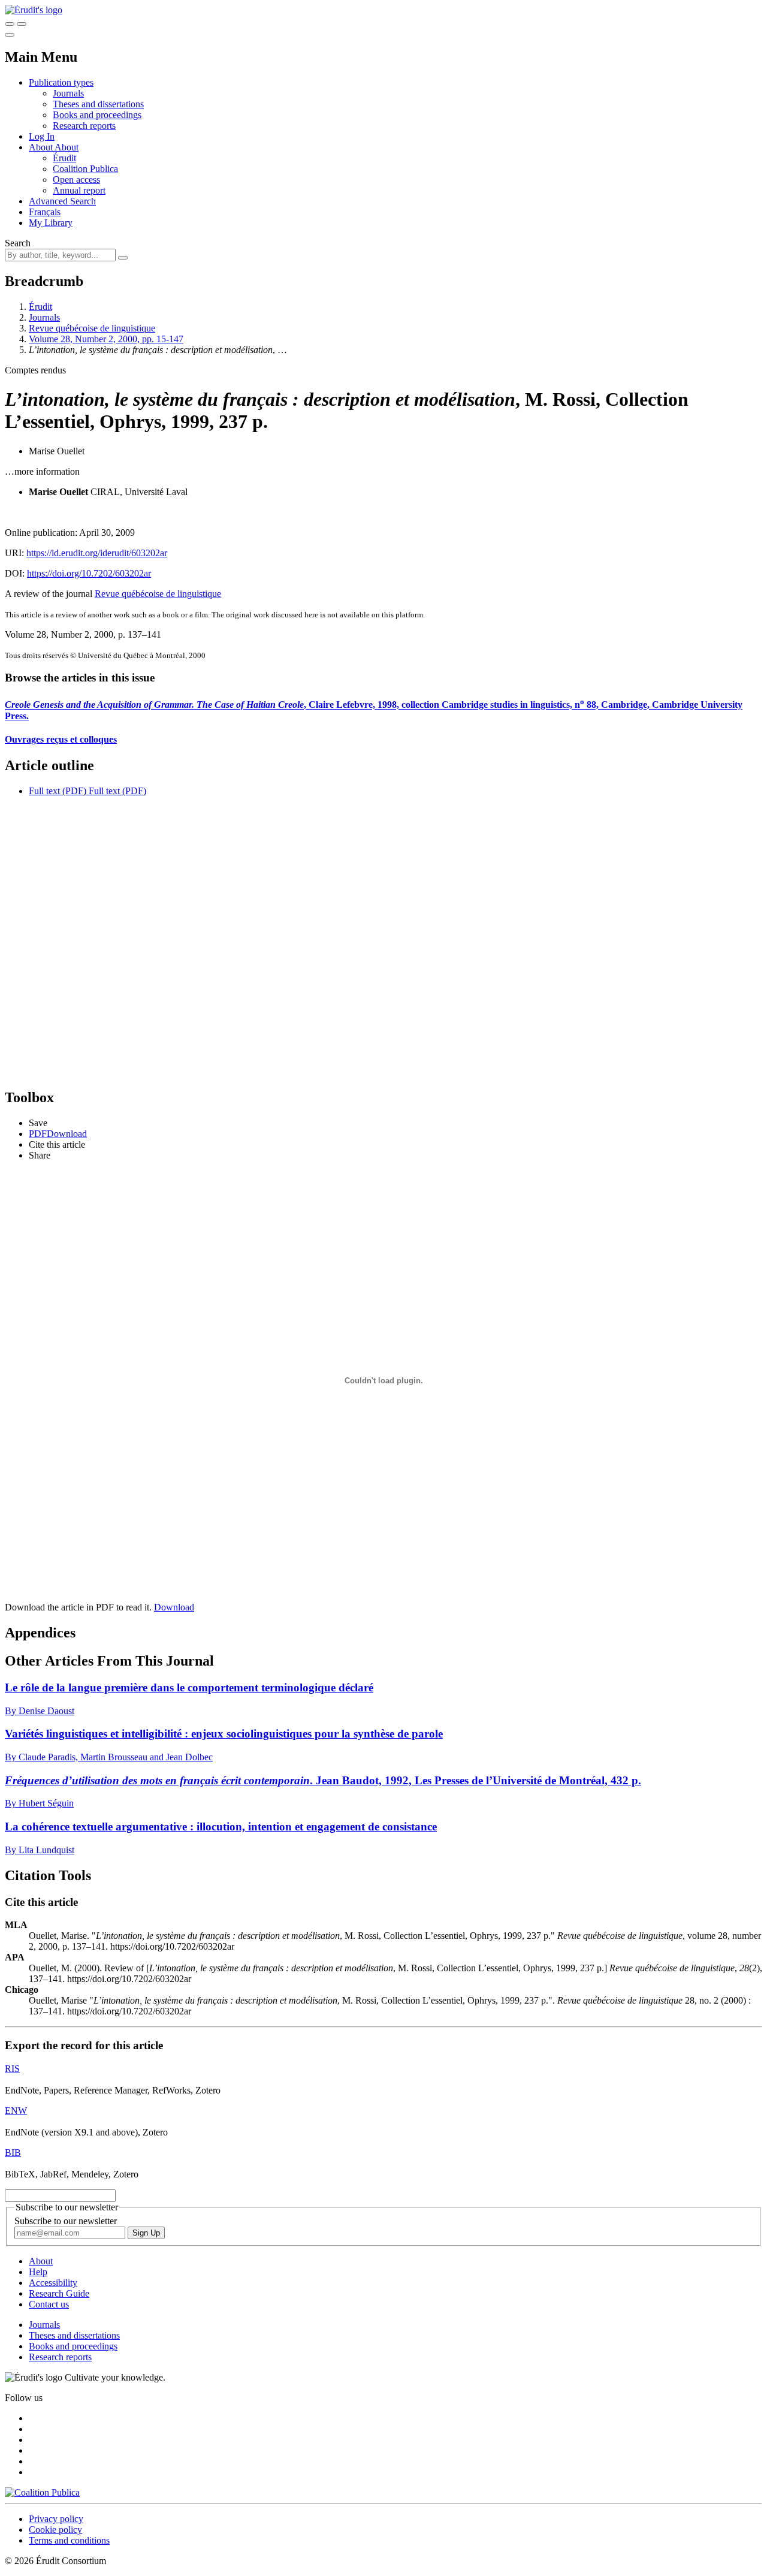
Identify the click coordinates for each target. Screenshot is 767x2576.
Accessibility (53, 2283)
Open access (76, 180)
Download (174, 1607)
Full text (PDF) (58, 791)
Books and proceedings (97, 115)
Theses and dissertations (98, 104)
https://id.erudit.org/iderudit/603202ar (97, 553)
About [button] (42, 147)
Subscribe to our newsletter (66, 2221)
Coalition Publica (85, 169)
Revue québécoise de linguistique (92, 328)
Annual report (79, 190)
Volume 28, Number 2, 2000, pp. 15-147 (106, 339)
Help (38, 2272)
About (67, 147)
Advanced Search (62, 201)
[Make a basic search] (10, 24)
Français (45, 212)
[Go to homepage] (34, 10)
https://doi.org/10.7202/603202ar (89, 573)
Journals (68, 93)
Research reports (84, 126)
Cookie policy (55, 2530)
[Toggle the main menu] (10, 35)
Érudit (64, 158)
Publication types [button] (61, 82)
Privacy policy (56, 2519)
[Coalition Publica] (42, 2492)
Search (18, 243)
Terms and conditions (69, 2540)
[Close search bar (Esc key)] (22, 24)
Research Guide (59, 2293)
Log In (42, 136)
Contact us (49, 2304)
